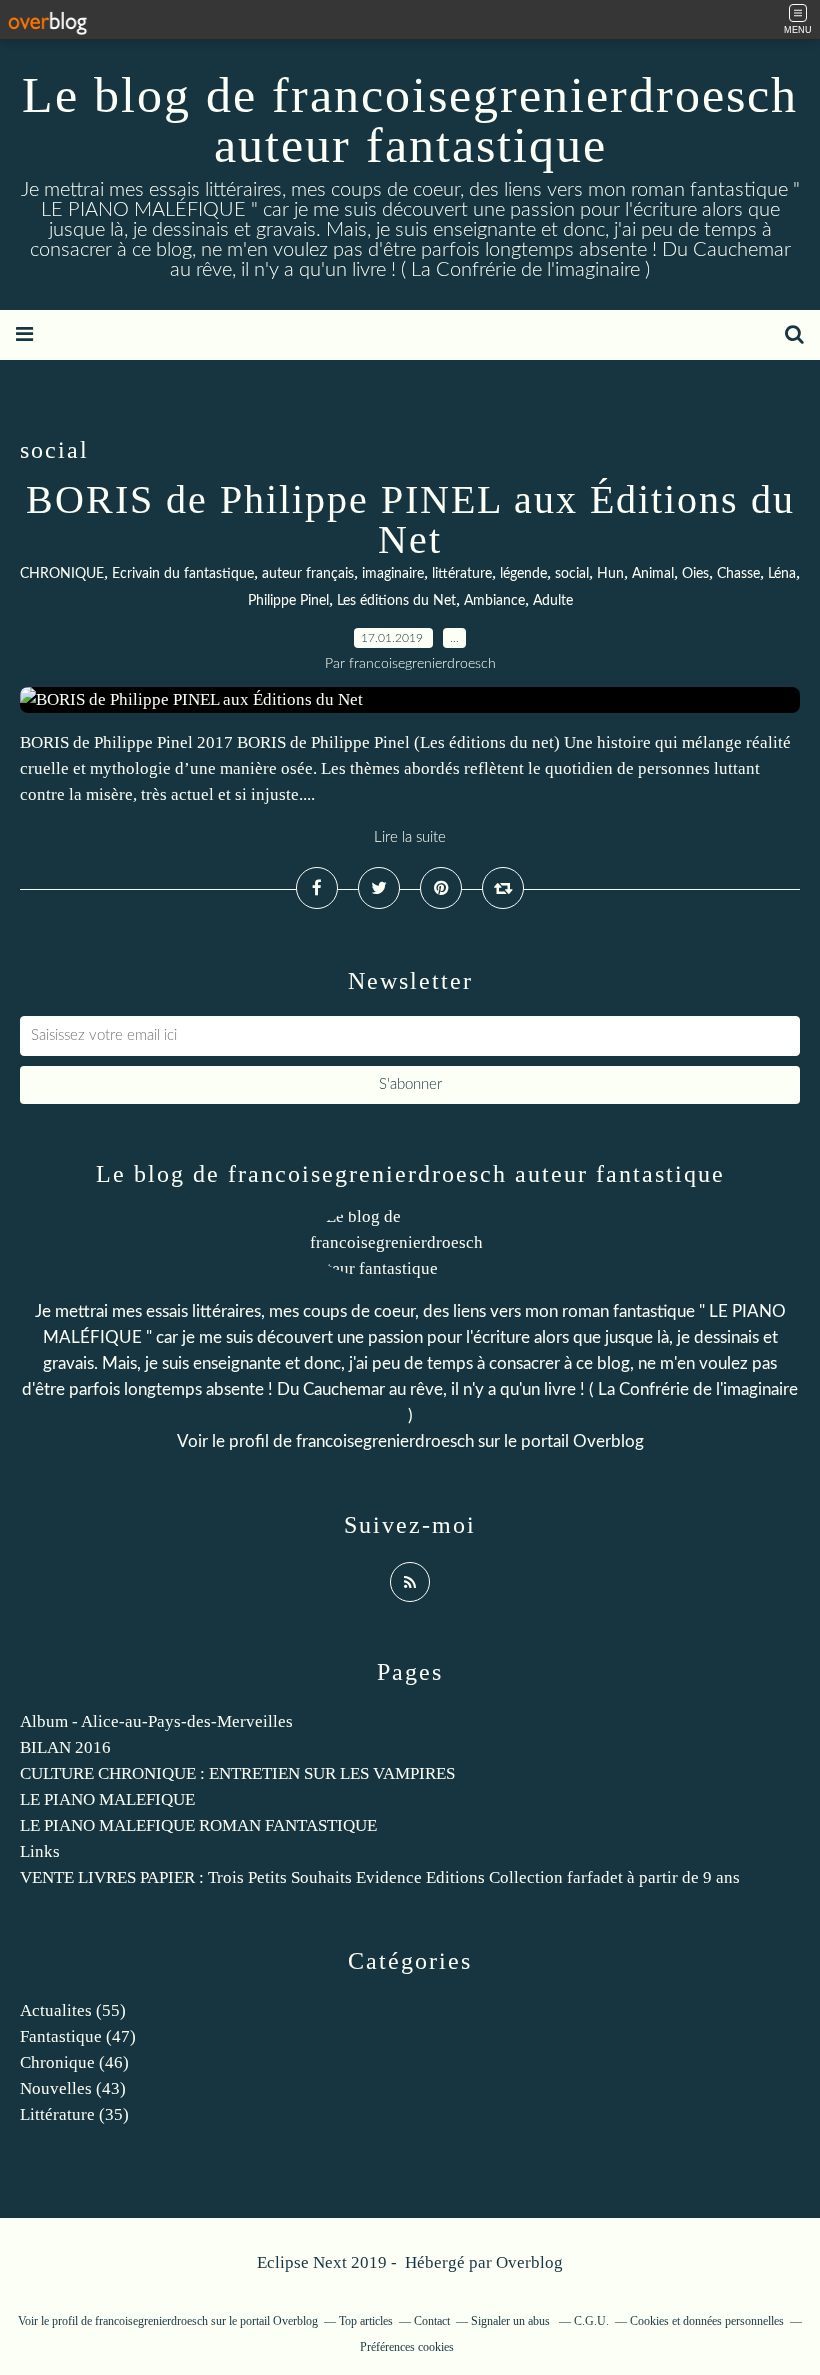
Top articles (366, 2321)
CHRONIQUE (62, 574)
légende (523, 574)
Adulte (553, 601)
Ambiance (494, 601)
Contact (432, 2321)
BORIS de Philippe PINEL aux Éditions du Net (410, 519)
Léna (782, 574)
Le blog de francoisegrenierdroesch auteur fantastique (410, 120)
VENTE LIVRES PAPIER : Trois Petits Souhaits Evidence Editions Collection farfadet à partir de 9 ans (380, 1877)
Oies (695, 574)
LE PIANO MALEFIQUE (107, 1799)
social (572, 574)
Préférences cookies (407, 2347)
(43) (73, 2088)
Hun (610, 574)
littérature (462, 574)
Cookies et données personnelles (707, 2321)
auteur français (308, 574)
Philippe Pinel (288, 601)
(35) (74, 2114)
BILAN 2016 (65, 1747)
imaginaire (393, 574)
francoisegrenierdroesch (385, 1441)
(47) (78, 2036)
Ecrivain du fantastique (183, 574)
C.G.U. (591, 2321)
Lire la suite (410, 837)
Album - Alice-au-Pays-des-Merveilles (156, 1721)
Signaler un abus (512, 2321)
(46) (74, 2062)
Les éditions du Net (396, 601)
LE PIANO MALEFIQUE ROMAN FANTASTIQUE (198, 1825)
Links (40, 1851)
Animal (653, 574)
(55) (73, 2010)
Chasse (738, 574)
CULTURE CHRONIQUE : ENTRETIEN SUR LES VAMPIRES (237, 1773)
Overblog (529, 2262)
